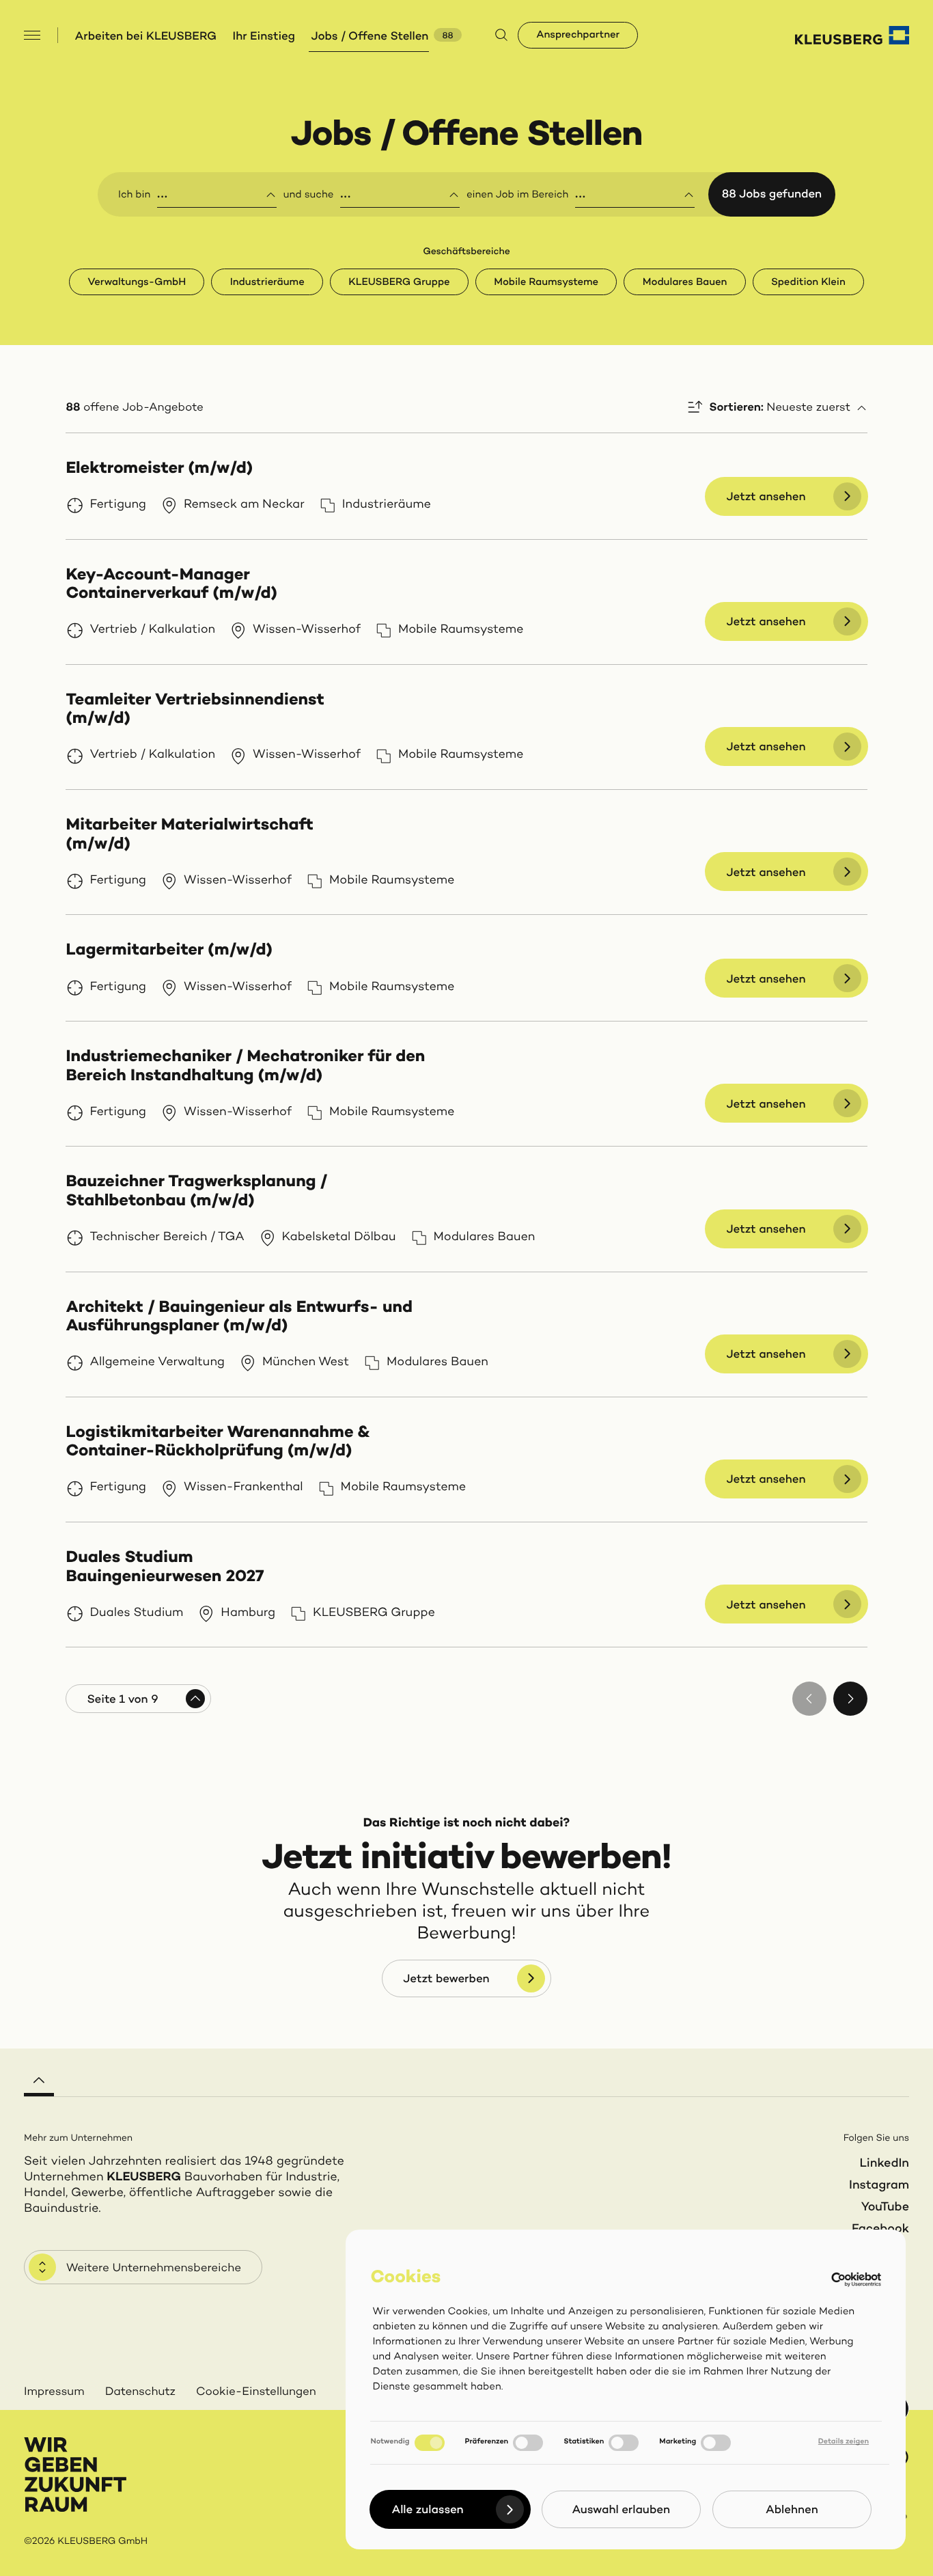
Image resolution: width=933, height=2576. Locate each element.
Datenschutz (140, 2392)
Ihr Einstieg (264, 37)
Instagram (879, 2186)
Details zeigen (844, 2442)
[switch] (528, 2443)
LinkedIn (884, 2164)
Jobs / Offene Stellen (370, 37)
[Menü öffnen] (32, 35)
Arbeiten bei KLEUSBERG (146, 37)
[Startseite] (852, 35)
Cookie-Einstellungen (256, 2392)
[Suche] (501, 36)
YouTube (885, 2208)
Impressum (54, 2392)
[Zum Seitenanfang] (39, 2076)
